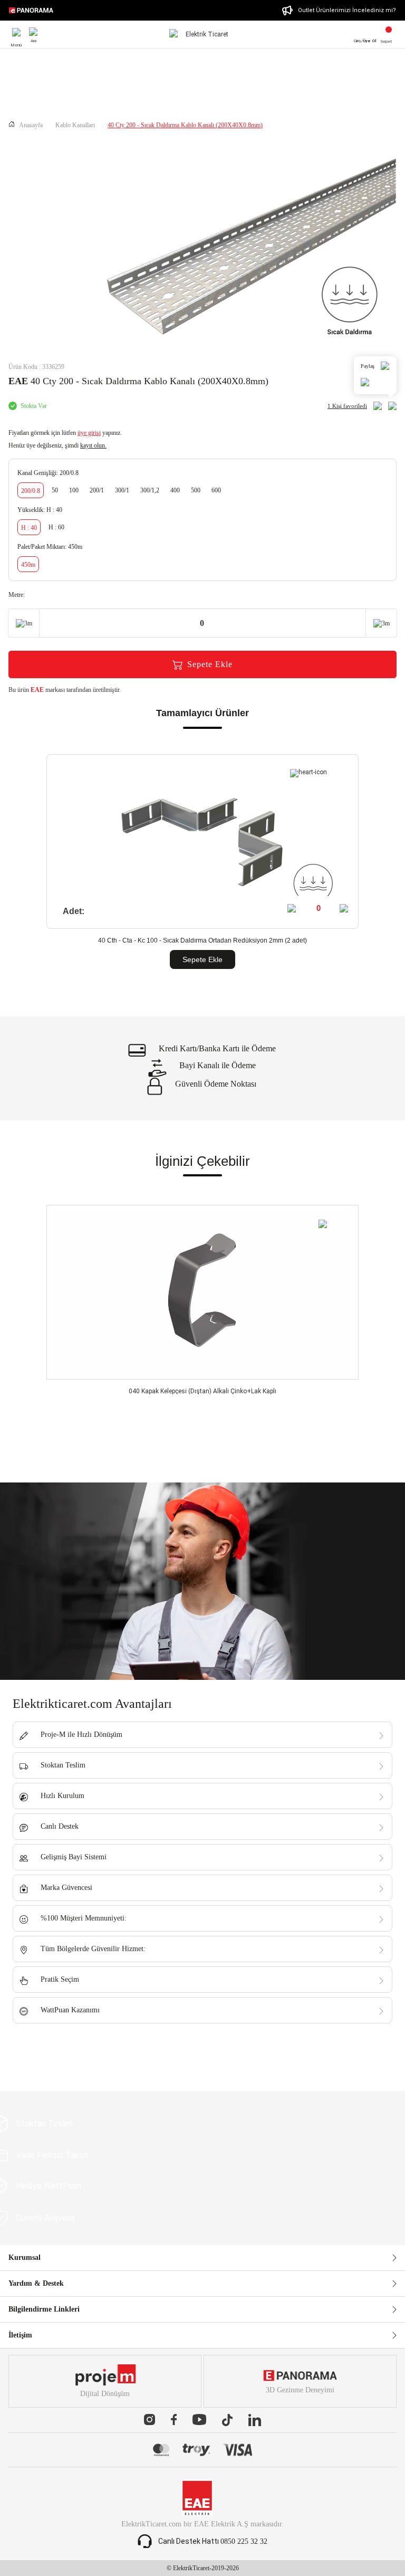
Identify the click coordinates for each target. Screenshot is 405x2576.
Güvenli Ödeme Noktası (216, 1084)
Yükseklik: (40, 510)
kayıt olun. (93, 445)
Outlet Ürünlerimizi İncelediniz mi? (347, 10)
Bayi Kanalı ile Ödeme (218, 1066)
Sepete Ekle (210, 664)
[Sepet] (389, 31)
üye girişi (89, 433)
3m (28, 623)
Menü (16, 33)
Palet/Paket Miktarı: (50, 547)
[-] (293, 908)
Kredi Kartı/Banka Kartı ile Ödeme (217, 1049)
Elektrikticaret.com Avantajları (92, 1704)
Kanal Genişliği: (48, 473)
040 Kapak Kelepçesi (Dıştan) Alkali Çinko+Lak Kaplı (202, 1391)
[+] (345, 908)
